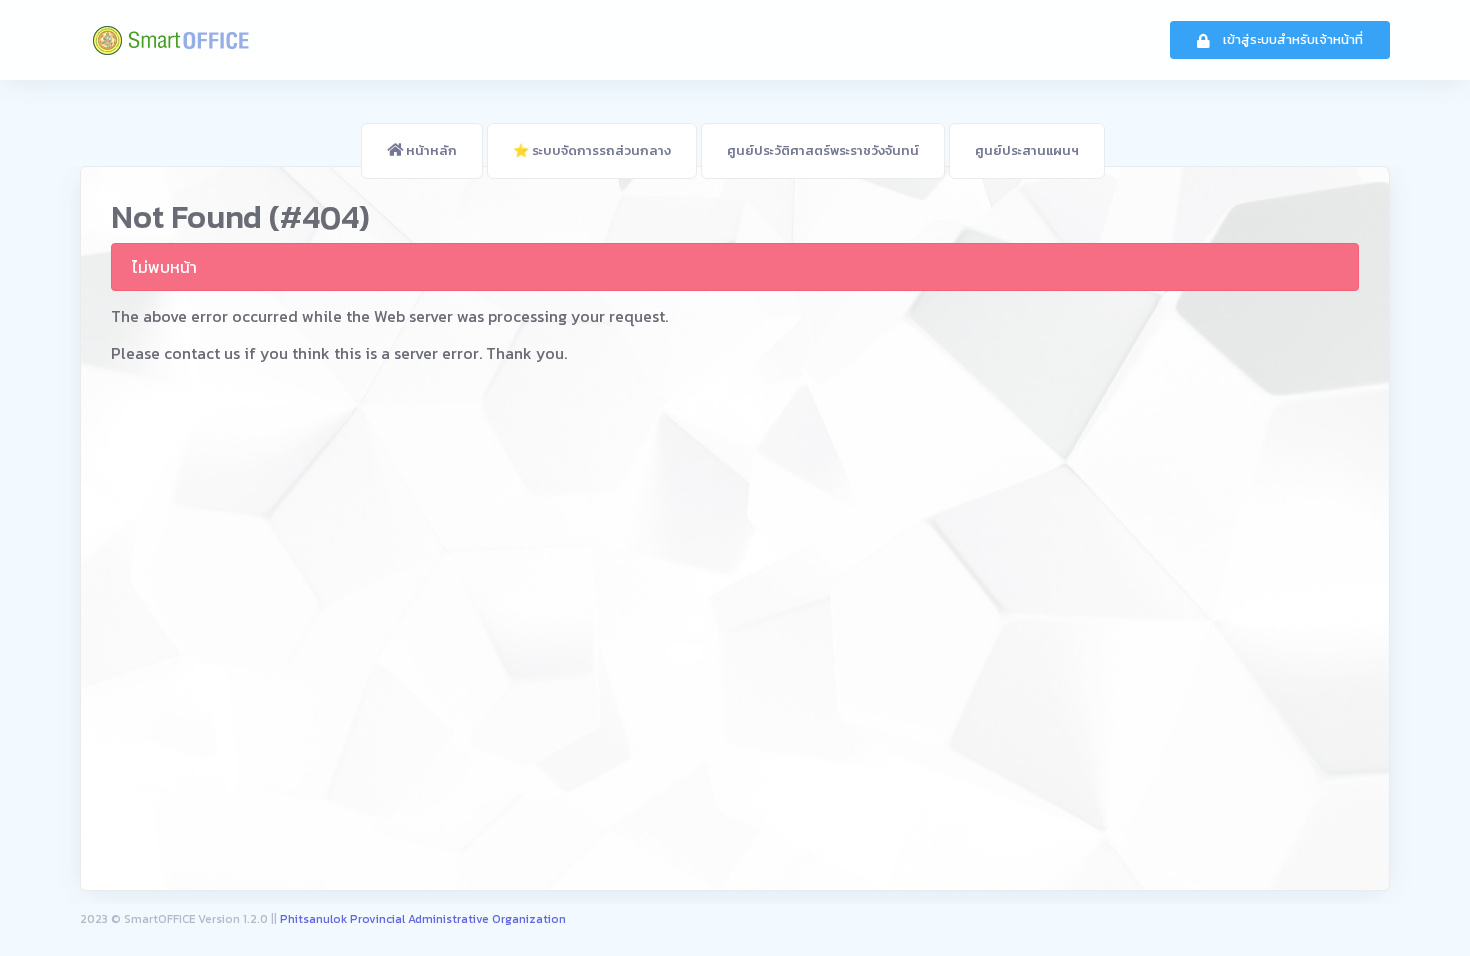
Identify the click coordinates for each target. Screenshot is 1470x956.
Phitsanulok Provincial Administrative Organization (423, 919)
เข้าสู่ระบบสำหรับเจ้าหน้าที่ (1291, 39)
